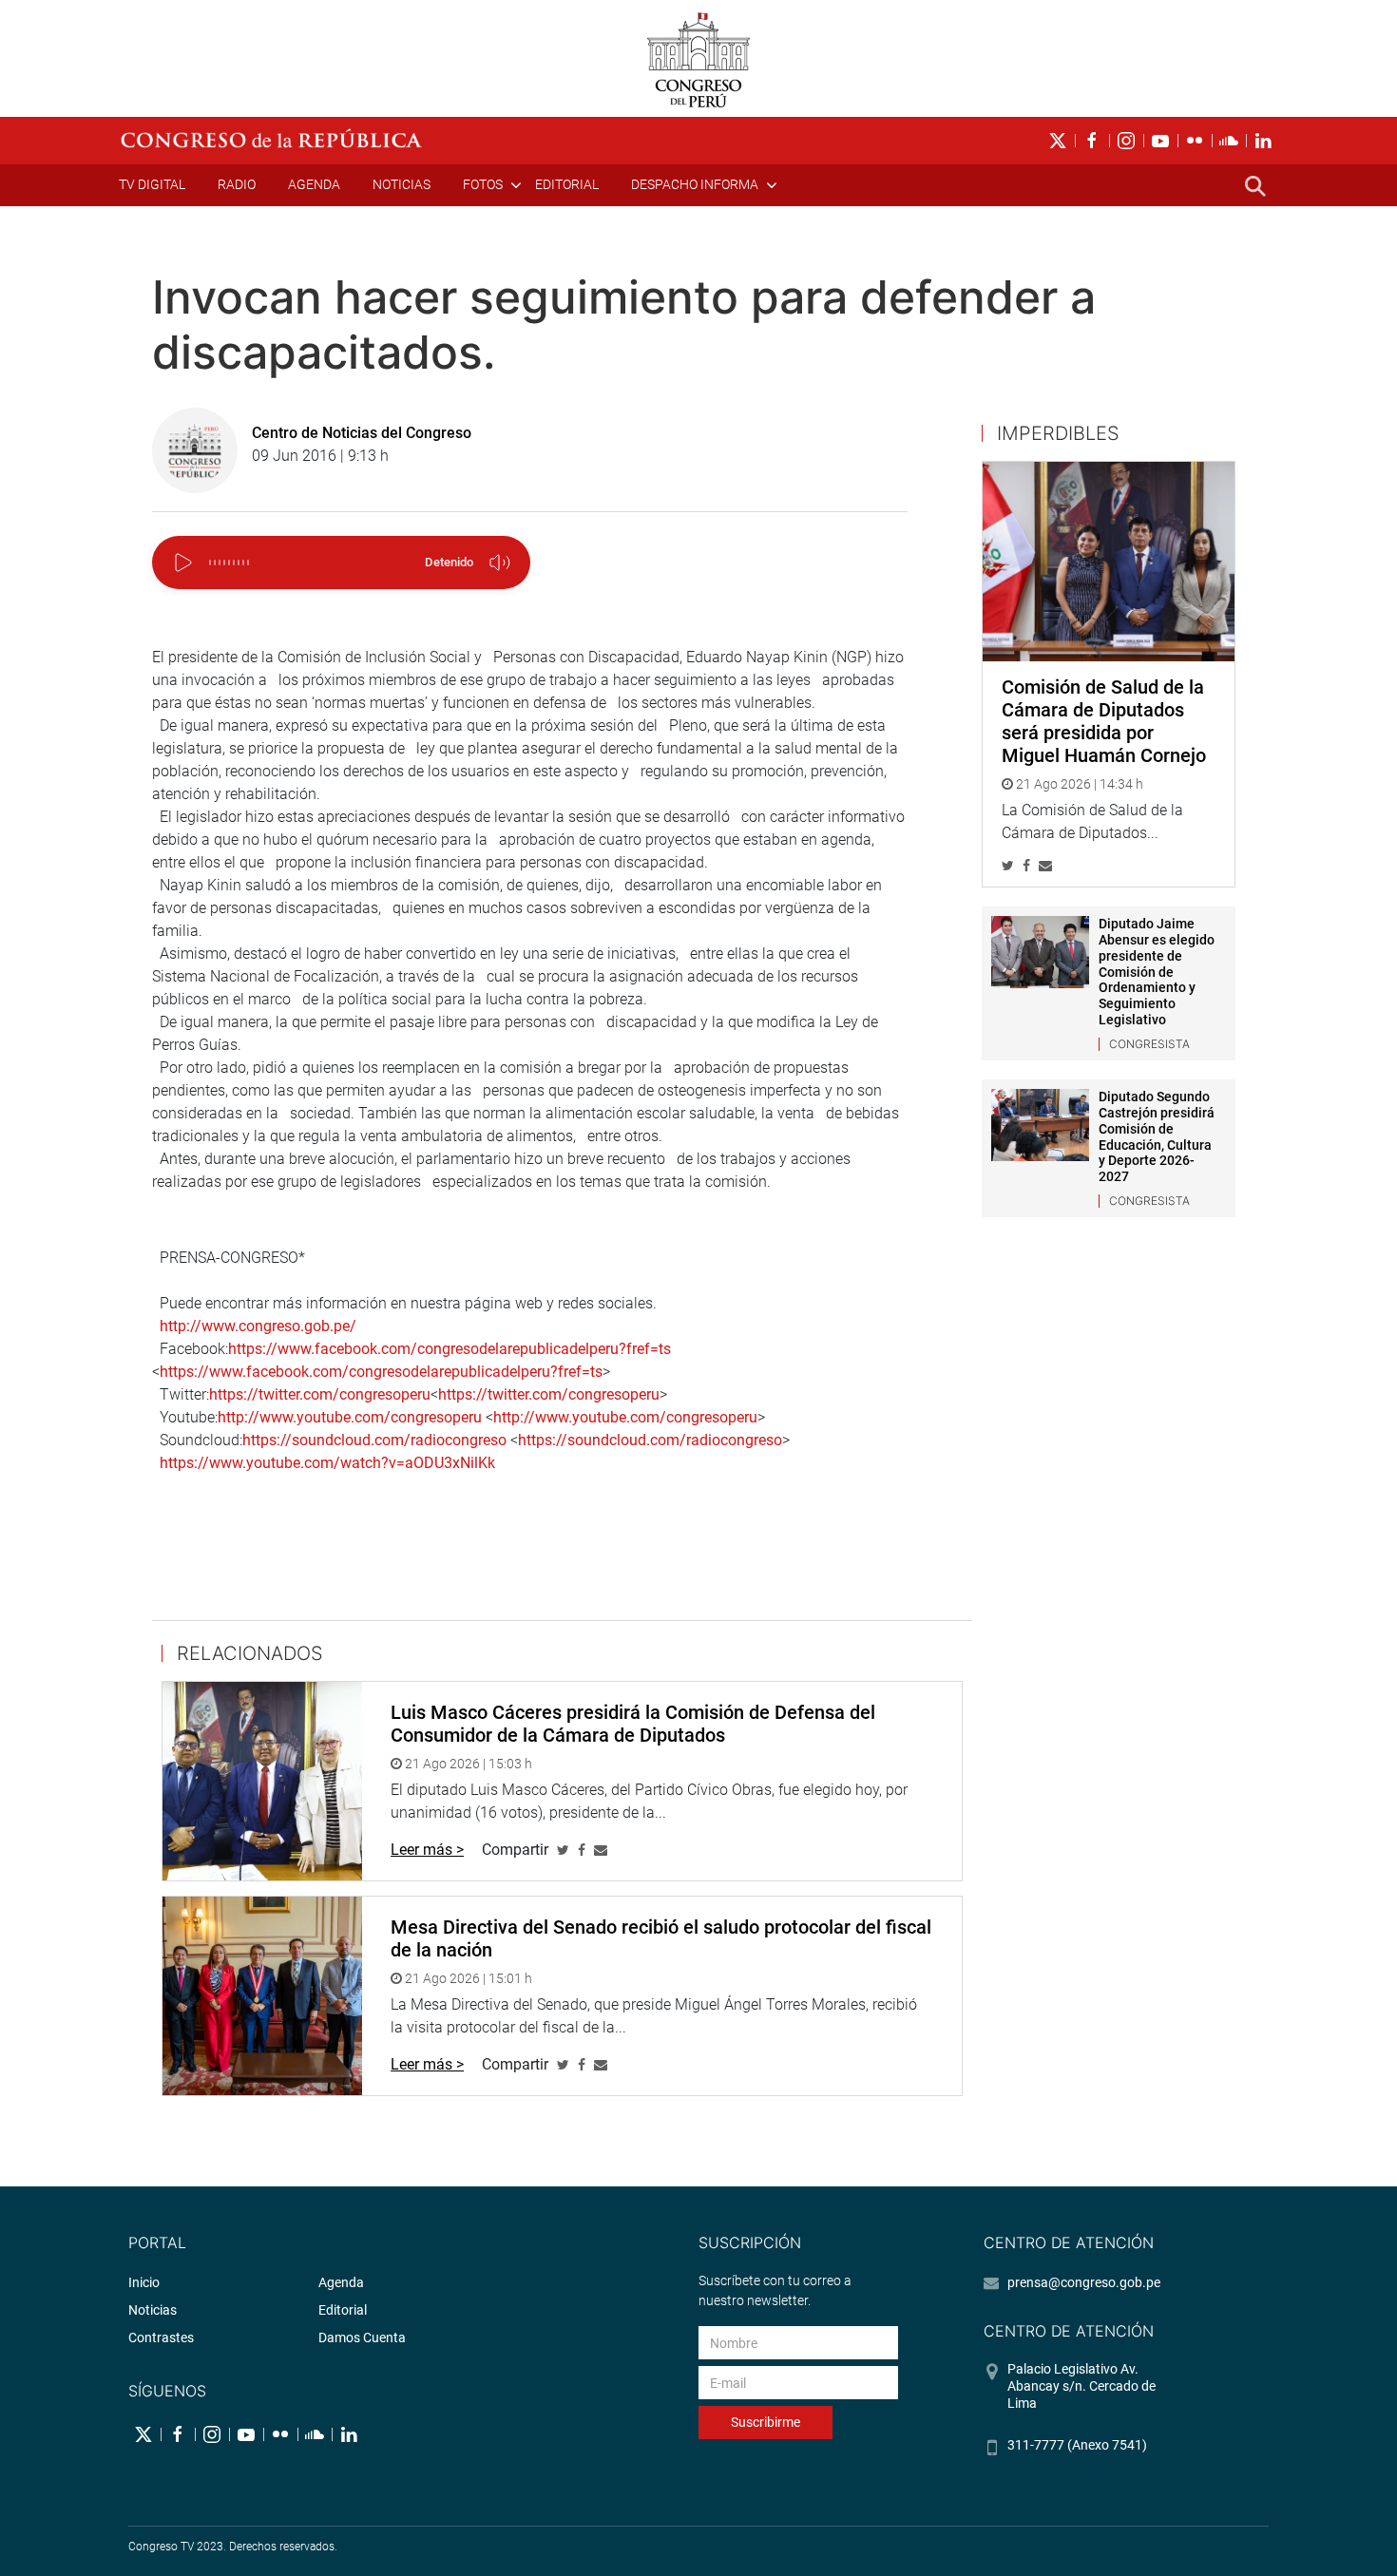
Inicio (144, 2282)
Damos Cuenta (362, 2337)
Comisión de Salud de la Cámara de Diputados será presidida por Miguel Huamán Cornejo (1104, 721)
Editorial (567, 184)
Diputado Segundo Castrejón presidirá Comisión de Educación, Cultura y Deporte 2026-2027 (1157, 1136)
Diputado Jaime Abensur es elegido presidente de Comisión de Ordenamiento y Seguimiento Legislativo (1157, 972)
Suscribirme (765, 2422)
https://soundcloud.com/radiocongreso (374, 1440)
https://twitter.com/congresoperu (320, 1394)
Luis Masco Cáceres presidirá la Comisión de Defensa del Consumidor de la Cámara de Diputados (633, 1724)
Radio (237, 184)
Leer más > (427, 1850)
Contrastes (161, 2337)
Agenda (314, 184)
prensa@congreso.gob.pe (1084, 2282)
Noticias (402, 184)
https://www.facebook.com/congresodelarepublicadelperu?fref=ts (450, 1349)
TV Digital (152, 184)
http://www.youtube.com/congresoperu (350, 1417)
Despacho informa (695, 184)
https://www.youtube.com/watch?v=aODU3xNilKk (327, 1463)
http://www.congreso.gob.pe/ (258, 1326)
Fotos (483, 184)
